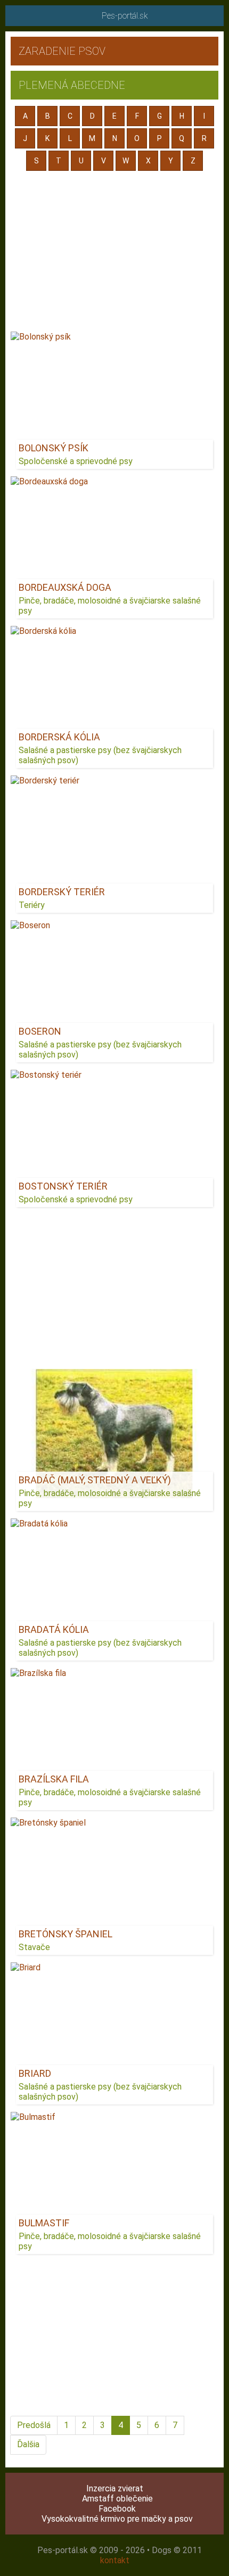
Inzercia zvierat (115, 2488)
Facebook (117, 2509)
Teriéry (32, 905)
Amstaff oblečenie (117, 2499)
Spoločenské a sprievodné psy (76, 461)
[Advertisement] (114, 252)
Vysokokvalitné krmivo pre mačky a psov (117, 2519)
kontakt (115, 2560)
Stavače (34, 1947)
